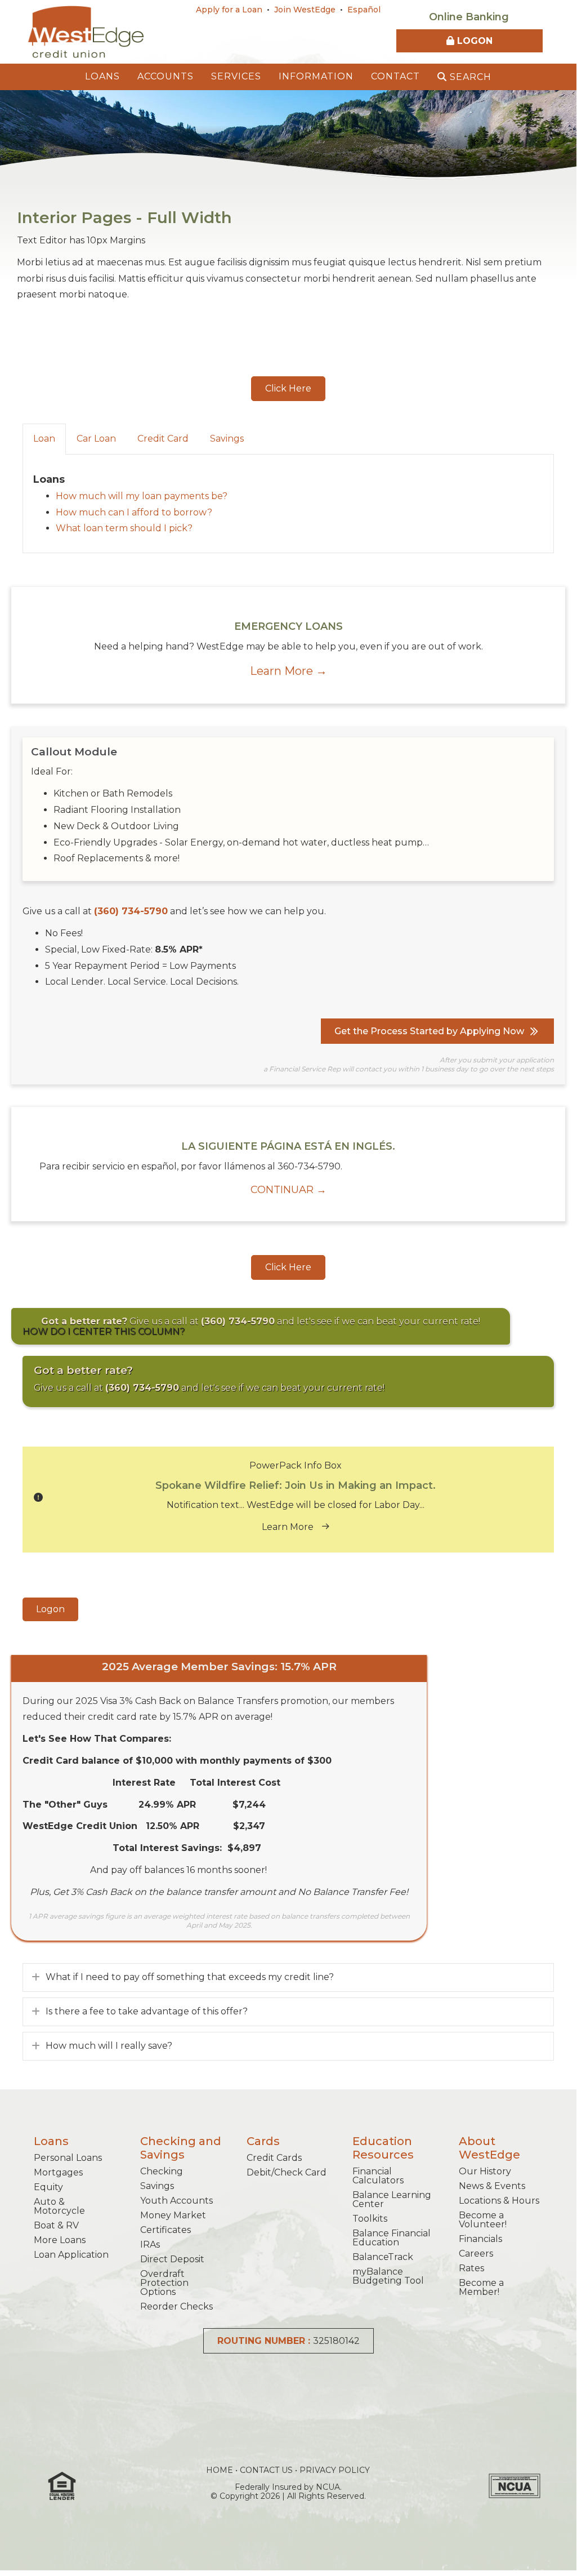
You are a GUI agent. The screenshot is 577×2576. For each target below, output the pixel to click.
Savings (157, 2186)
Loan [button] (44, 439)
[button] (288, 389)
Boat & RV (56, 2225)
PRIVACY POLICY (335, 2470)
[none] (36, 1977)
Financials (480, 2239)
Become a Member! (481, 2287)
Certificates (166, 2230)
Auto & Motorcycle (59, 2206)
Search (469, 77)
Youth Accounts (176, 2201)
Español (364, 10)
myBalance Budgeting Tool (388, 2276)
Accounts (166, 76)
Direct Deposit (172, 2259)
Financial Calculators (378, 2176)
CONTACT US (266, 2470)
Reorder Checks (176, 2306)
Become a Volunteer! (483, 2220)
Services (236, 76)
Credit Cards (274, 2158)
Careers (476, 2254)
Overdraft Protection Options (164, 2283)
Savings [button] (227, 439)
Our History (485, 2171)
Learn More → (288, 671)
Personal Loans (68, 2158)
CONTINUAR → (288, 1190)
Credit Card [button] (163, 439)
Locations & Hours (499, 2201)
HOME (220, 2470)
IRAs (150, 2244)
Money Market (173, 2215)
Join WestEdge (305, 10)
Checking (162, 2171)
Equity (48, 2187)
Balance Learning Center (392, 2199)
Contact (395, 76)
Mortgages (58, 2172)
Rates (471, 2268)
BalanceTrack (383, 2257)
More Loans (60, 2240)
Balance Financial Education (392, 2238)
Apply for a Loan (229, 10)
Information (316, 76)
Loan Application (71, 2255)
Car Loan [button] (96, 439)
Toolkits (370, 2219)
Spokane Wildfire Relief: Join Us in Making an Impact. (296, 1485)
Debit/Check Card (287, 2172)
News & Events (492, 2186)
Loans (102, 76)
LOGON (473, 41)
